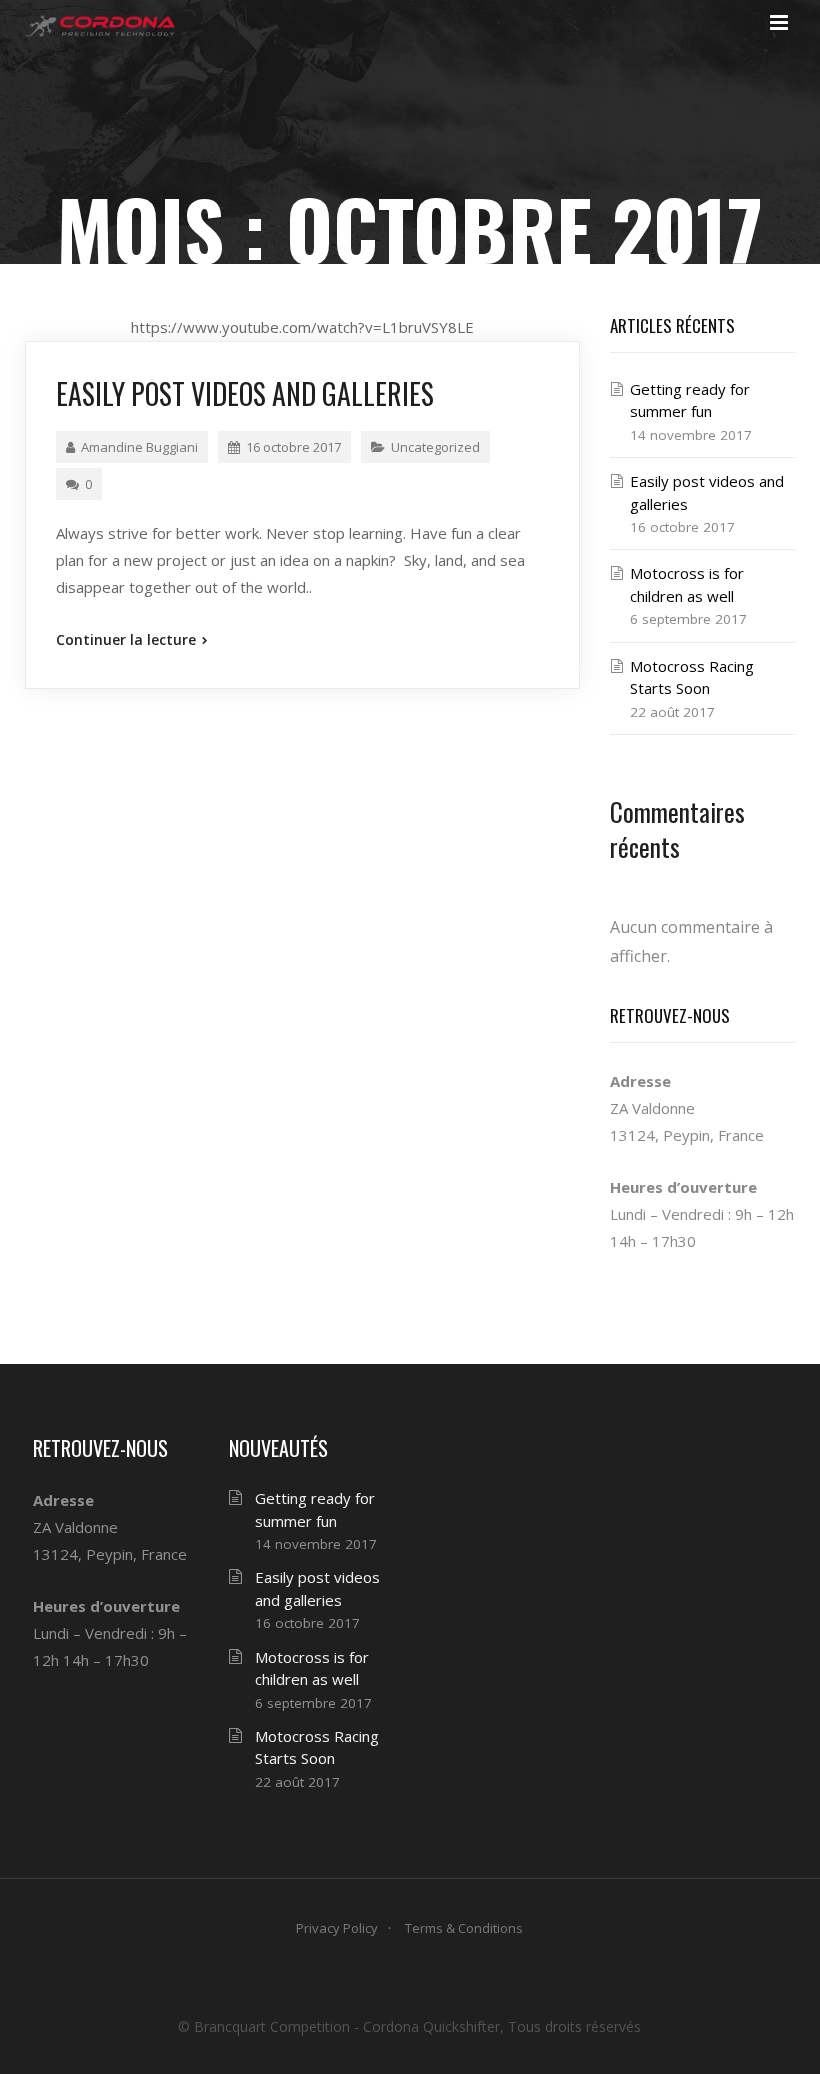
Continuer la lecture (128, 639)
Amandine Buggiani (139, 447)
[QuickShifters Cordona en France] (100, 26)
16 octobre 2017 (293, 447)
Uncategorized (435, 447)
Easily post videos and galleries (245, 393)
